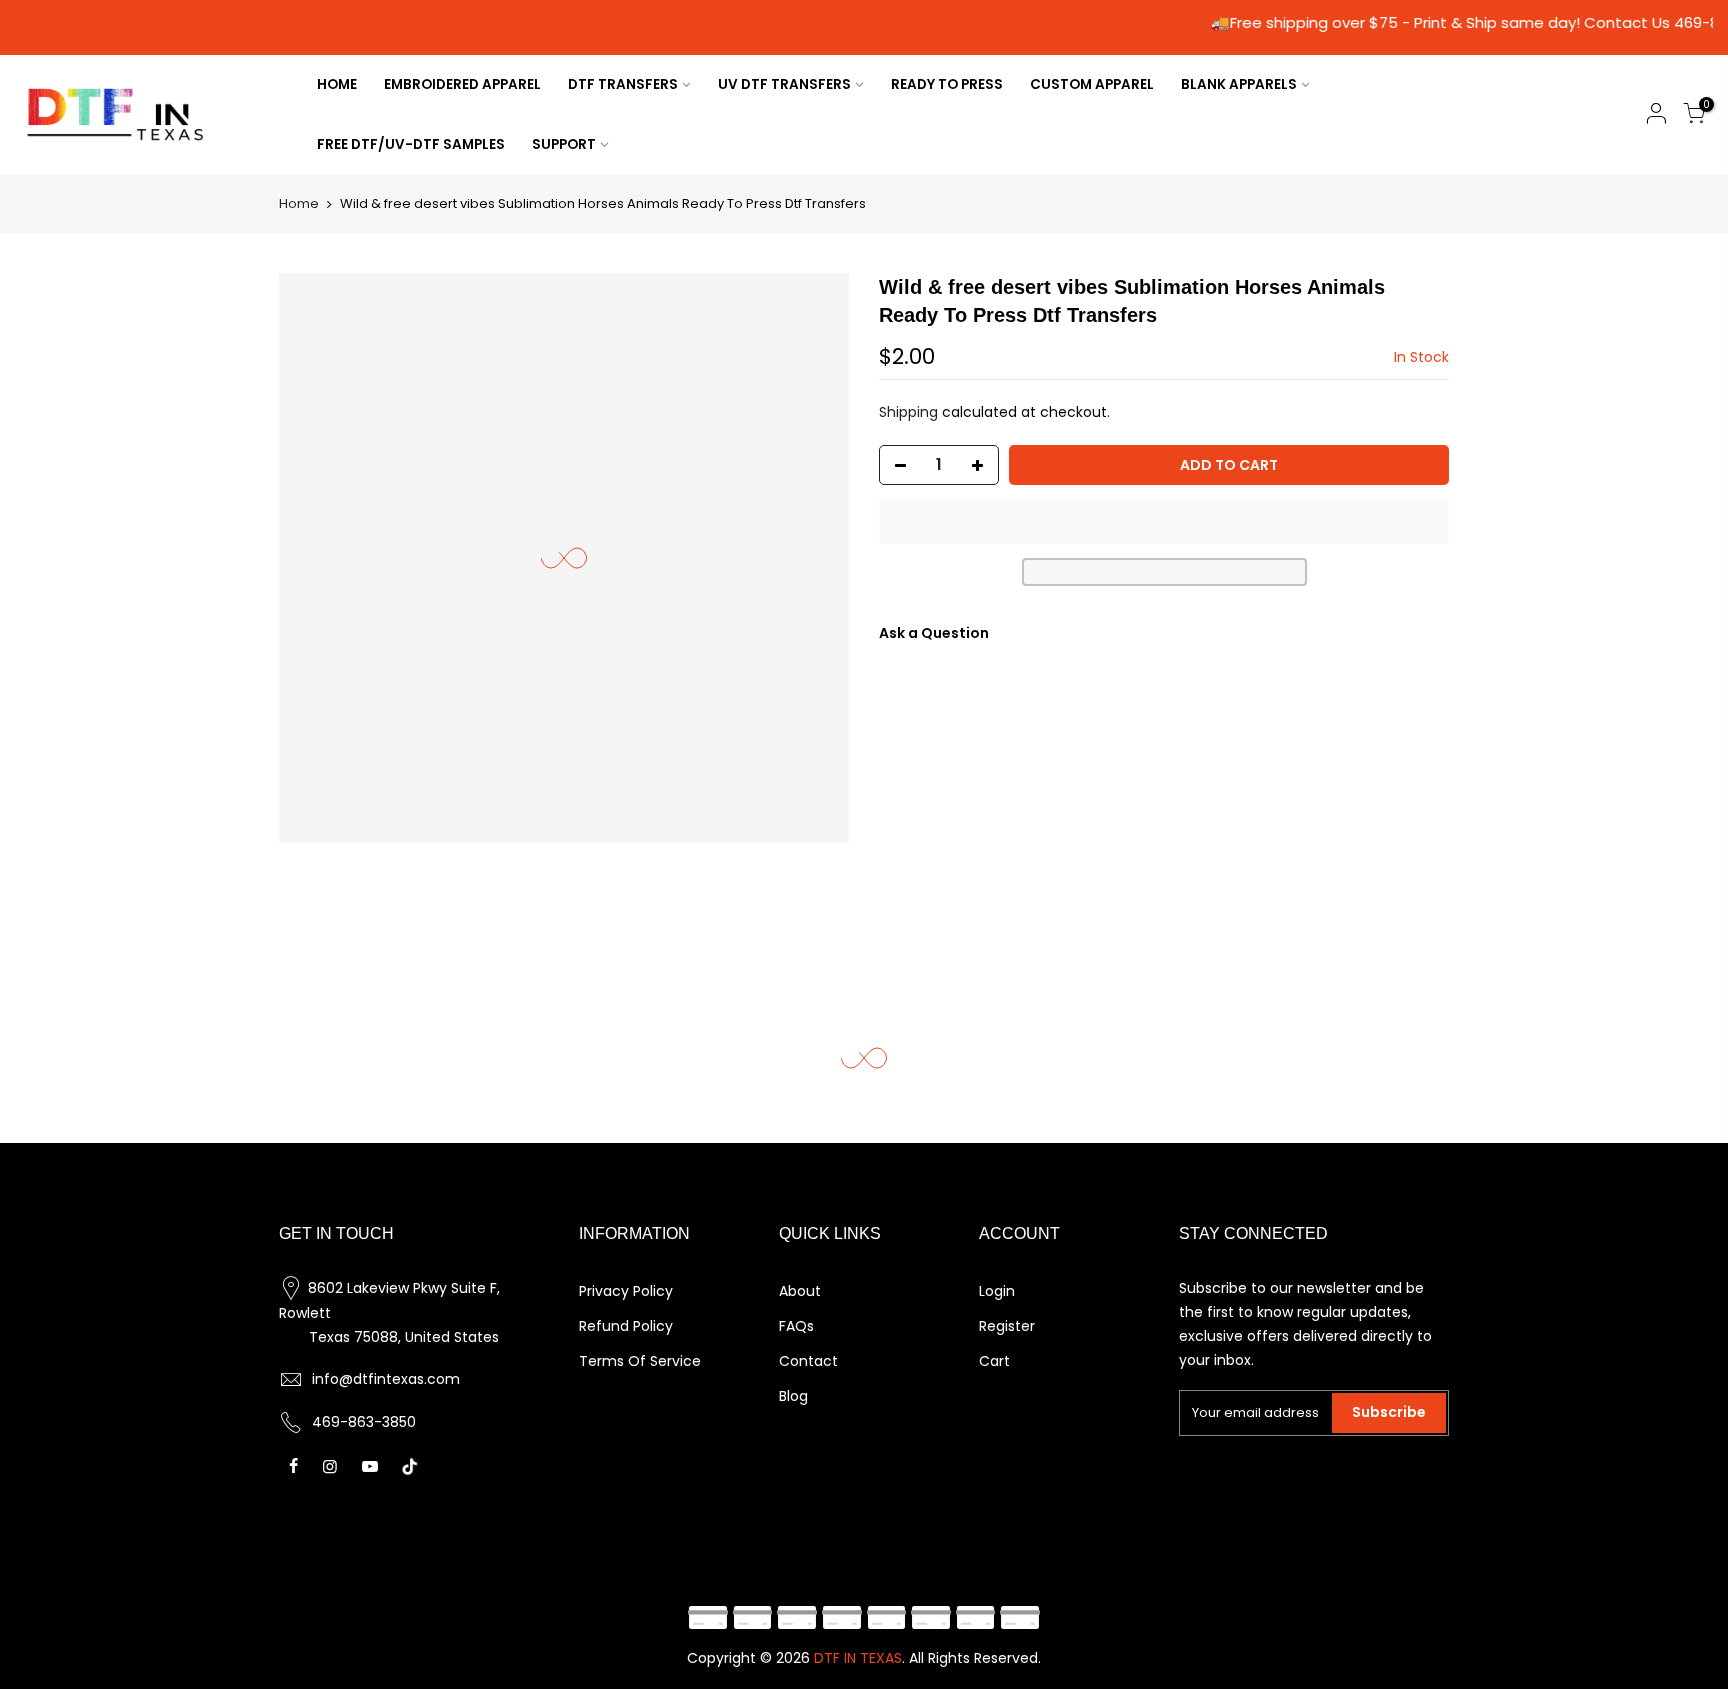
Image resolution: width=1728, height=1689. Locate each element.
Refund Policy (626, 1326)
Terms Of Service (640, 1361)
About (800, 1291)
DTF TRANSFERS (623, 84)
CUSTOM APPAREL (1092, 84)
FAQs (796, 1326)
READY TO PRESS (947, 84)
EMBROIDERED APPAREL (462, 84)
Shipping (908, 412)
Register (1007, 1326)
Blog (793, 1396)
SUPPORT (564, 144)
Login (997, 1291)
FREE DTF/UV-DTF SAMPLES (411, 144)
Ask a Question (934, 633)
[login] (1656, 116)
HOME (337, 84)
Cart (994, 1361)
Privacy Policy (626, 1291)
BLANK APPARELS (1239, 84)
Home (299, 203)
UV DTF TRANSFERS (784, 84)
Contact (808, 1361)
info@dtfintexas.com (386, 1379)
